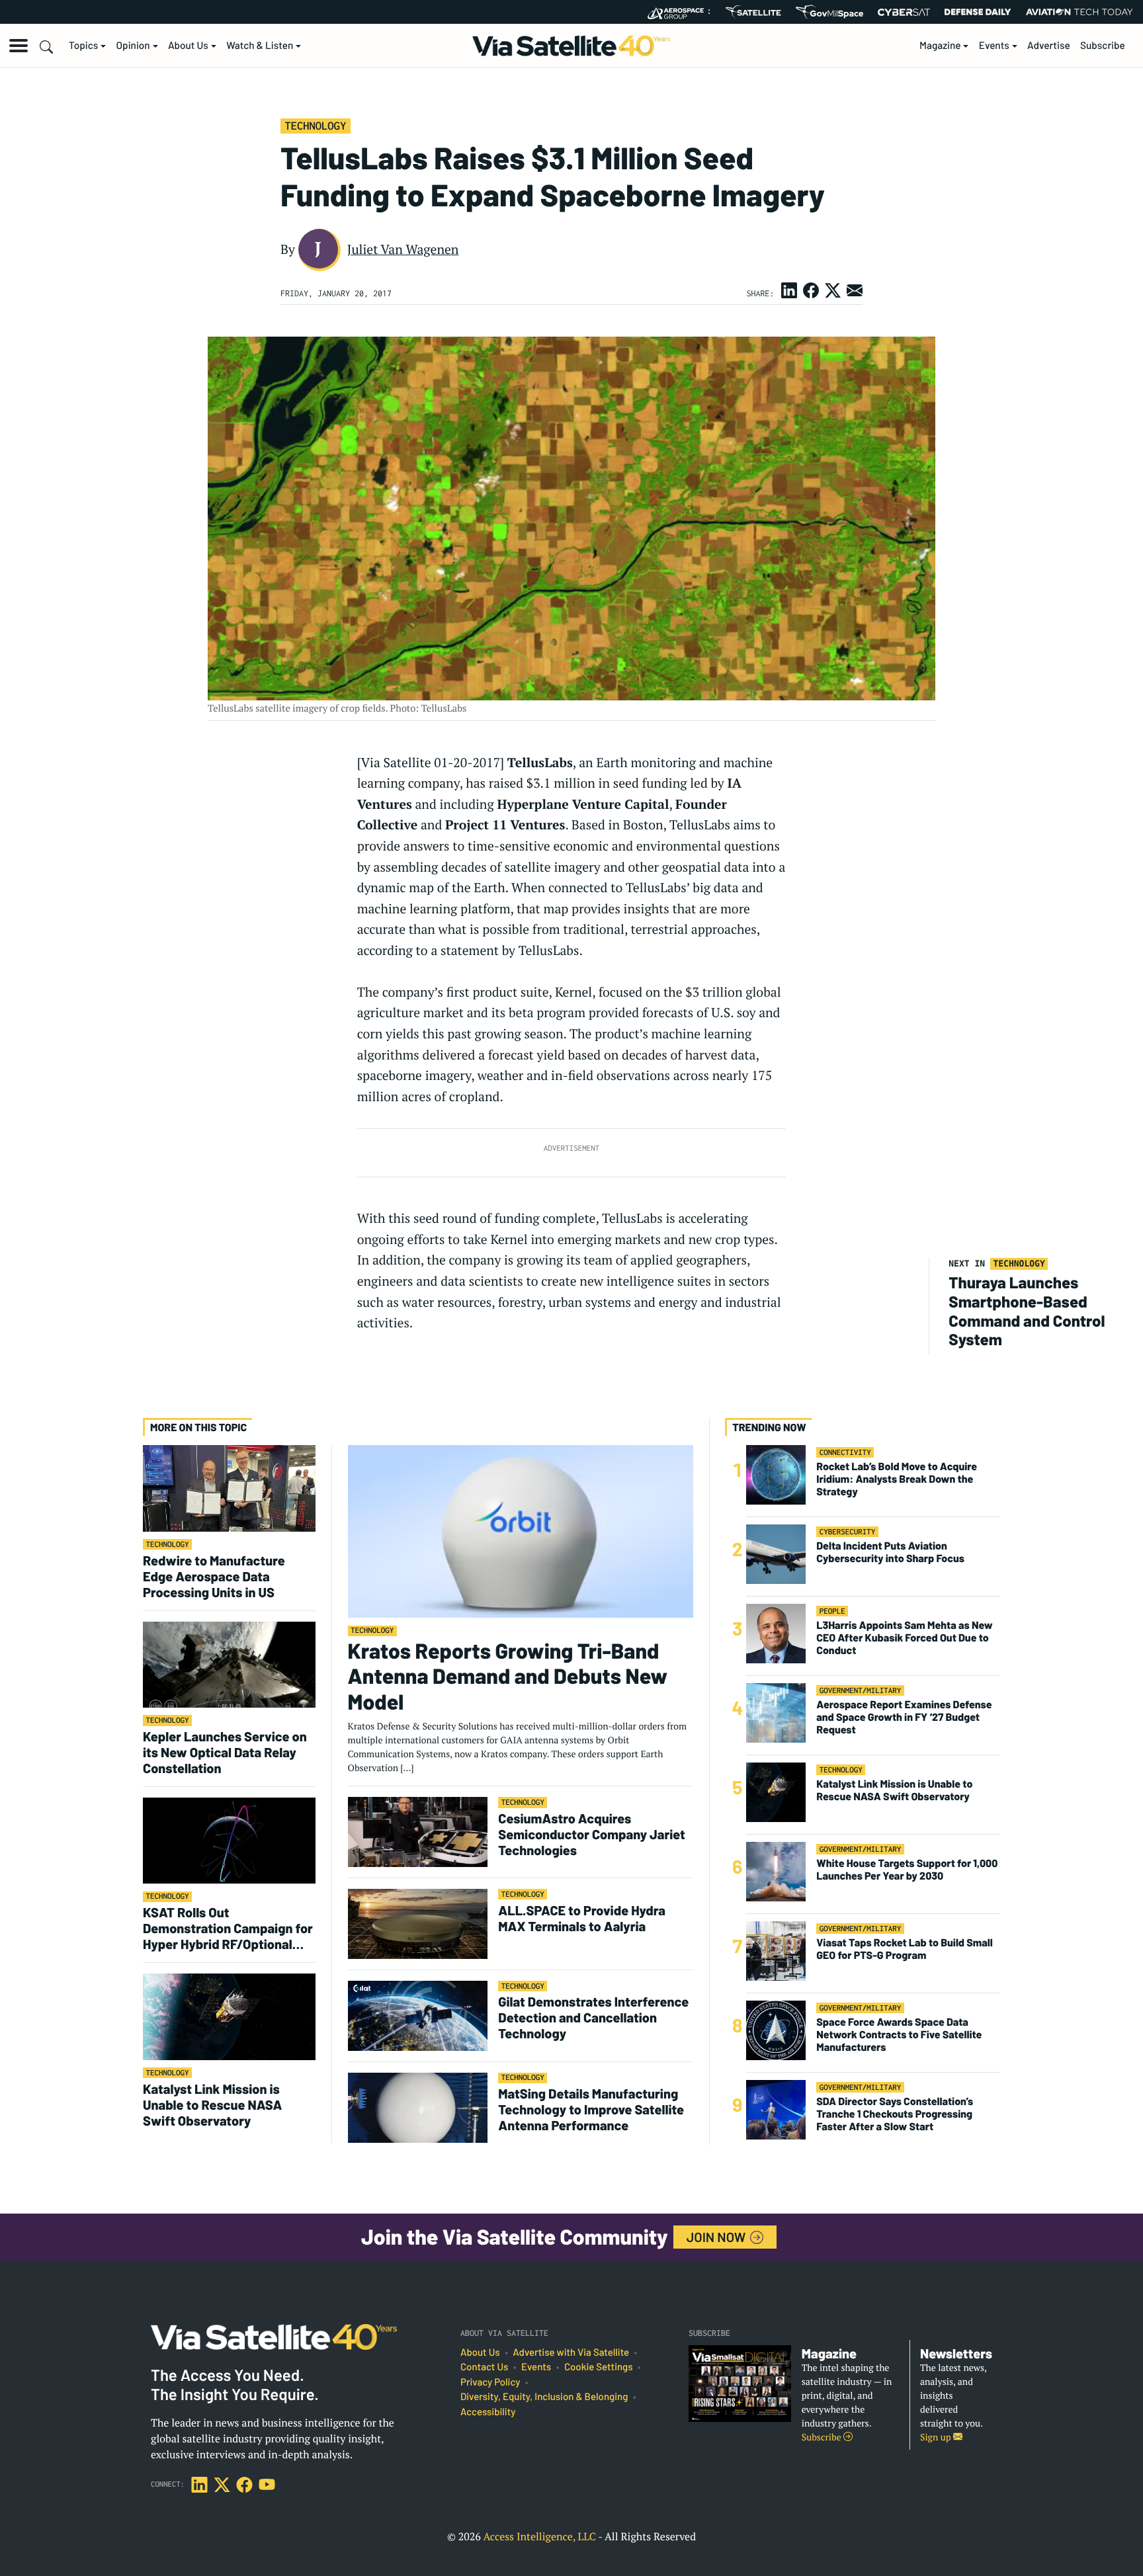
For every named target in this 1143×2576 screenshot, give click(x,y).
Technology (315, 126)
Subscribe (1103, 46)
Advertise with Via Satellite (571, 2352)
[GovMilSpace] (829, 12)
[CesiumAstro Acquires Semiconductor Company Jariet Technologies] (418, 1832)
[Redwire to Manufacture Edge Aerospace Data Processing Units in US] (229, 1488)
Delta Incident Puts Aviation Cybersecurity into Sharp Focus (890, 1552)
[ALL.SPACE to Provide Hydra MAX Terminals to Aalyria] (418, 1924)
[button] (19, 46)
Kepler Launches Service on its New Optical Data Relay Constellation (225, 1752)
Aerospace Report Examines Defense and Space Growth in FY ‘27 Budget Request (904, 1717)
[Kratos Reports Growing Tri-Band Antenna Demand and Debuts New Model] (521, 1531)
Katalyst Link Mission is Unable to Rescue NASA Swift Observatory (213, 2104)
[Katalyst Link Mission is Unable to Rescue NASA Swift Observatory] (229, 2016)
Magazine (940, 46)
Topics (83, 46)
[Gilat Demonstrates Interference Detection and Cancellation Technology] (418, 2015)
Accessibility (488, 2412)
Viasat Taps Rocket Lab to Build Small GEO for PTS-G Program (905, 1949)
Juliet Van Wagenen (403, 249)
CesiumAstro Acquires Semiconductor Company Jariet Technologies (592, 1834)
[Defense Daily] (978, 12)
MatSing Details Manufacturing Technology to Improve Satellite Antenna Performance (591, 2109)
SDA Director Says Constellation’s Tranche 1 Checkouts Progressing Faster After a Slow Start (895, 2114)
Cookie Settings (599, 2367)
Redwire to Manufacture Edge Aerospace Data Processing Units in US (214, 1576)
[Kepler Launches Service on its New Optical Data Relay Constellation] (229, 1664)
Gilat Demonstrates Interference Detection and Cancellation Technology (593, 2017)
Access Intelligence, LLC (539, 2536)
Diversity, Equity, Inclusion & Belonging (544, 2397)
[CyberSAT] (904, 12)
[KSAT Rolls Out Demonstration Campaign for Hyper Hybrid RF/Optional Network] (229, 1840)
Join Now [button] (718, 2237)
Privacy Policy (490, 2382)
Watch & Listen (260, 46)
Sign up (937, 2437)
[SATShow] (753, 12)
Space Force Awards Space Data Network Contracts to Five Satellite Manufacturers (899, 2035)
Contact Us (484, 2367)
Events (994, 46)
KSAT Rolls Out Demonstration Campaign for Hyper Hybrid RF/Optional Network (228, 1928)
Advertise (1049, 46)
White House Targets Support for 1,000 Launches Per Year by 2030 (907, 1870)
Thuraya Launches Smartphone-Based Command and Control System (1027, 1310)
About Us (188, 46)
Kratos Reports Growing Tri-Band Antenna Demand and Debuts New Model (508, 1676)
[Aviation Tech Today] (1079, 12)
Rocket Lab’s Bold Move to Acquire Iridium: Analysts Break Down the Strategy (897, 1479)
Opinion (133, 46)
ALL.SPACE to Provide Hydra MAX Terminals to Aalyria (582, 1918)
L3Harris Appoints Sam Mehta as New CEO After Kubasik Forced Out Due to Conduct (904, 1638)
